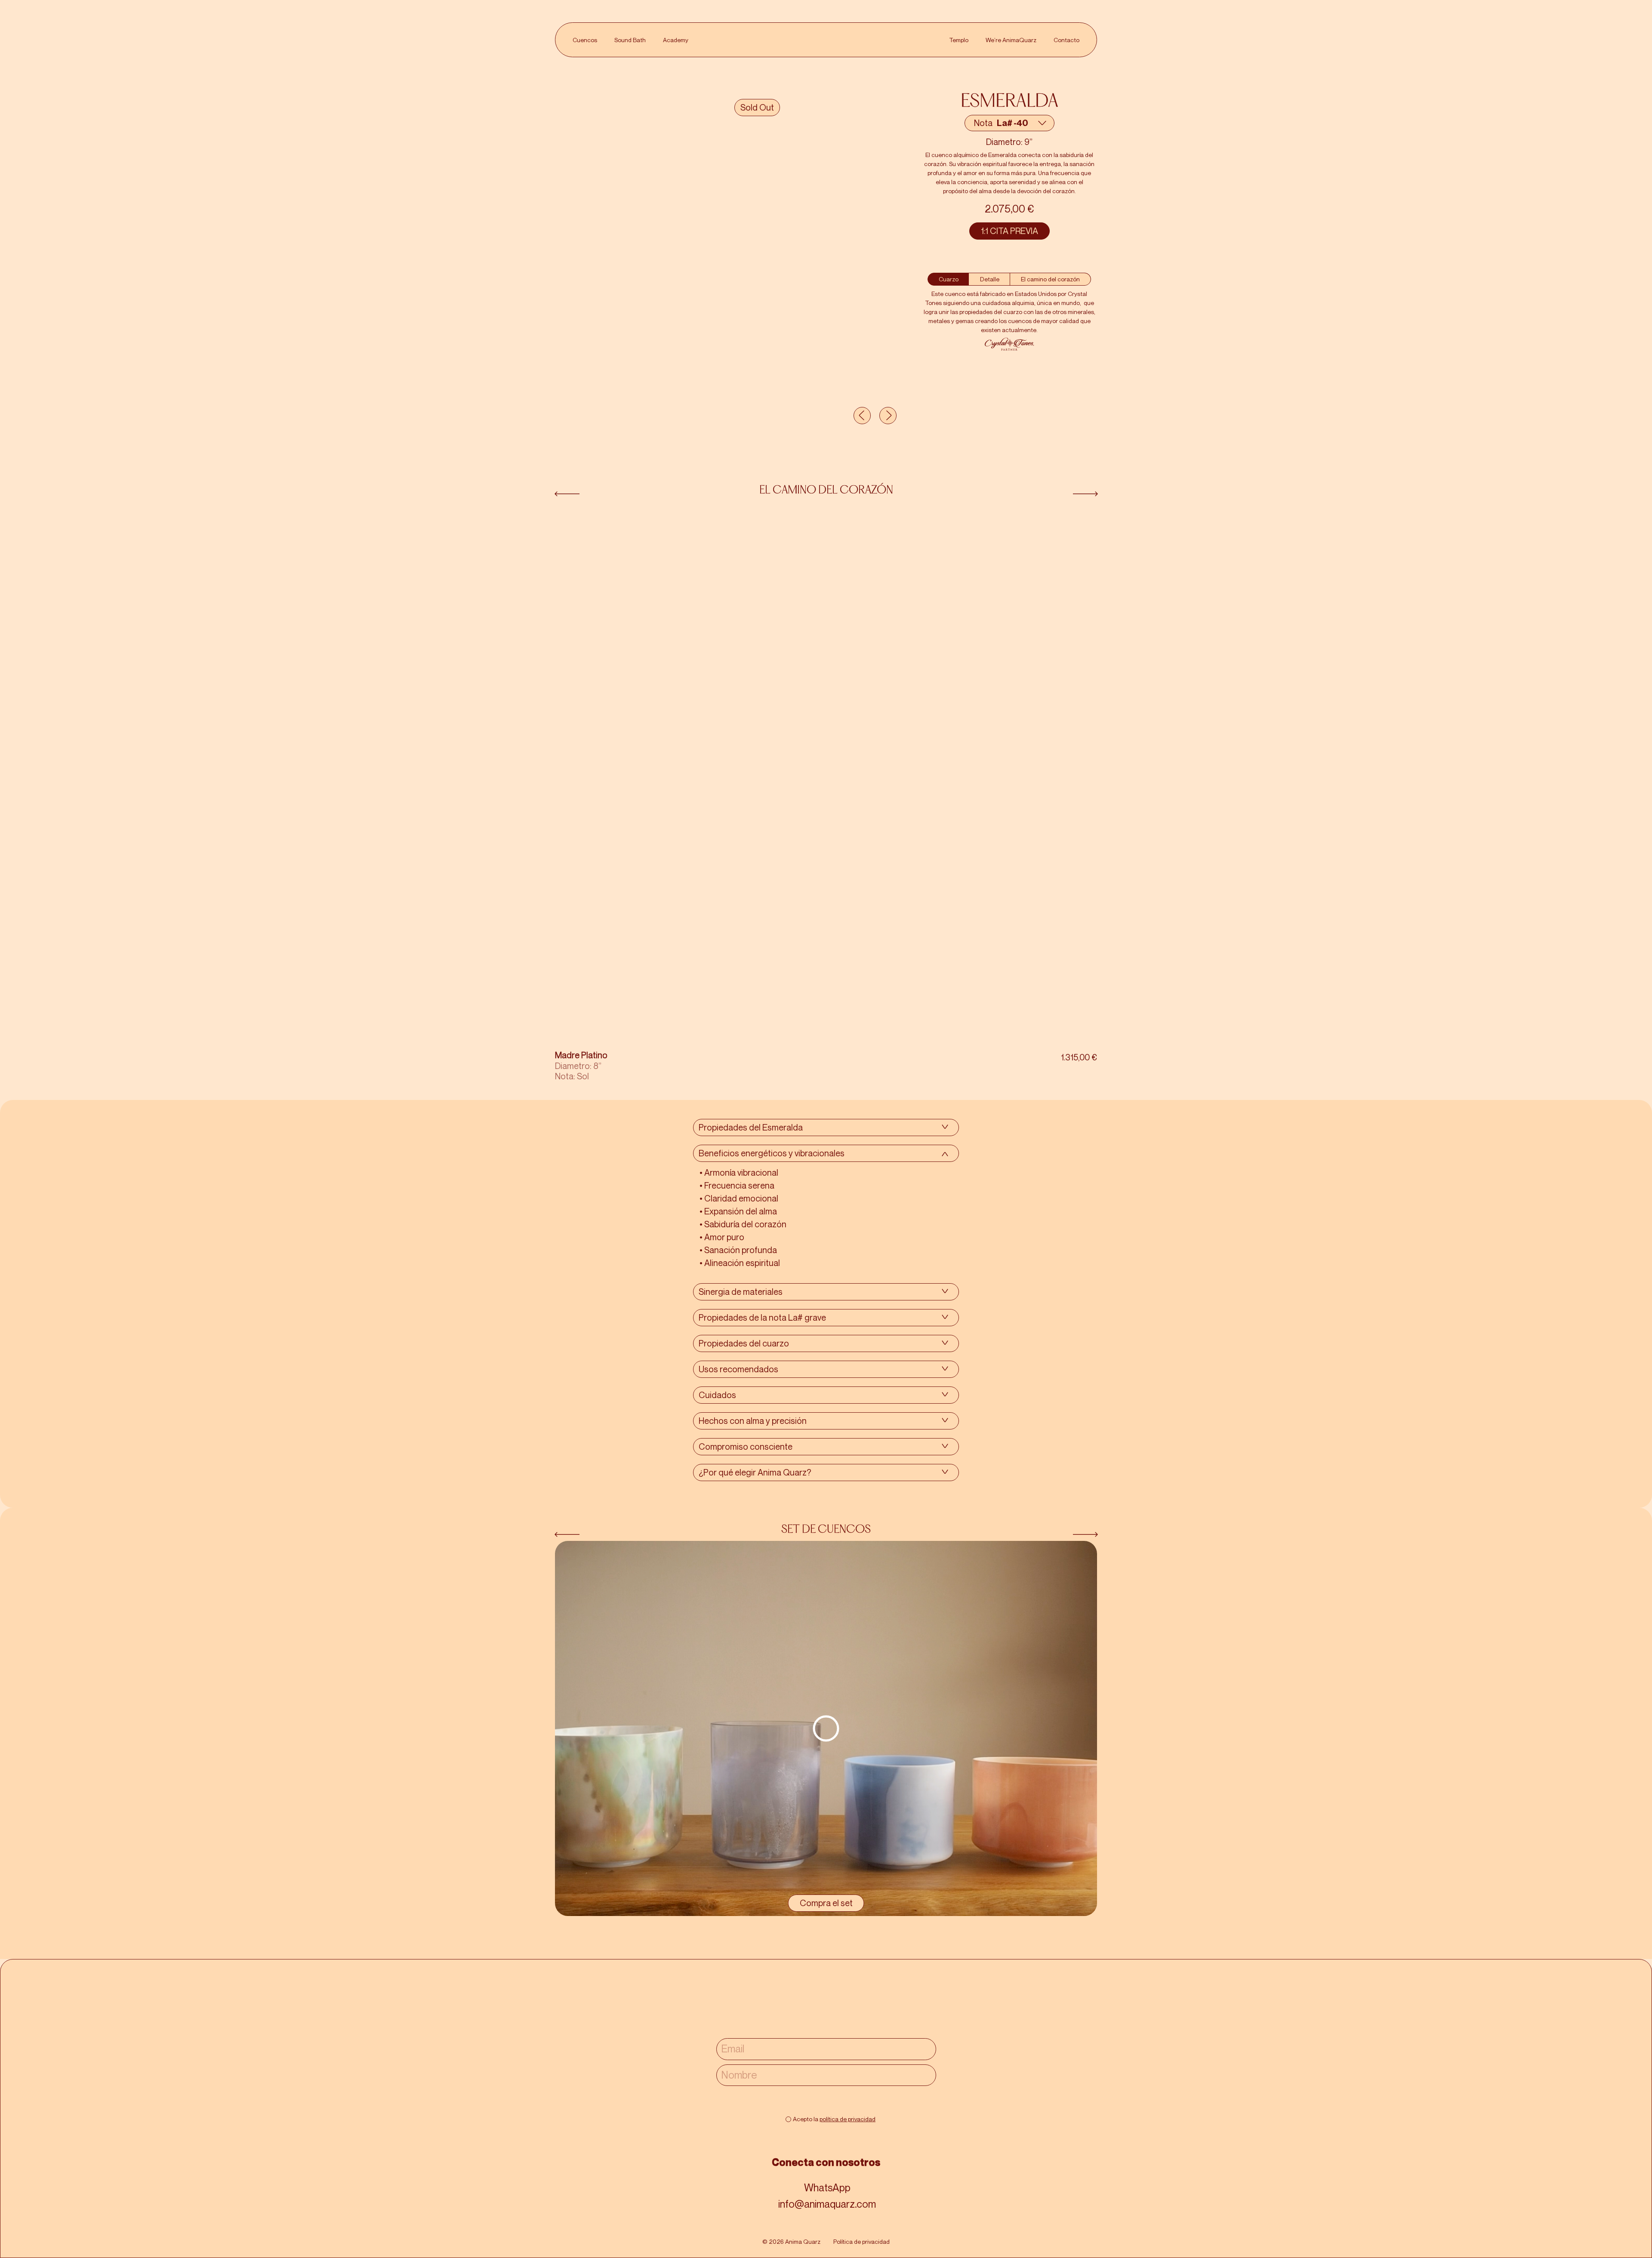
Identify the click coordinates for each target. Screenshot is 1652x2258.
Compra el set (826, 1903)
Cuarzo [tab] (949, 279)
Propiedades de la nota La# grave (762, 1318)
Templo (959, 40)
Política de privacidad (861, 2242)
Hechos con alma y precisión (753, 1421)
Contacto (1066, 40)
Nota (1001, 123)
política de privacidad (848, 2119)
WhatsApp (827, 2188)
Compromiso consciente (746, 1447)
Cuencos (585, 40)
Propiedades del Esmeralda (751, 1127)
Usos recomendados (738, 1369)
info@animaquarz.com (827, 2204)
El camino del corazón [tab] (1050, 279)
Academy (676, 40)
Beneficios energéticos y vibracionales (772, 1153)
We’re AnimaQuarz (1011, 40)
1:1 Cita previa (1009, 231)
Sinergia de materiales (741, 1292)
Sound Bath (630, 40)
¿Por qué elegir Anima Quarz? (755, 1472)
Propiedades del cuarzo (744, 1343)
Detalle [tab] (990, 279)
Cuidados (717, 1395)
